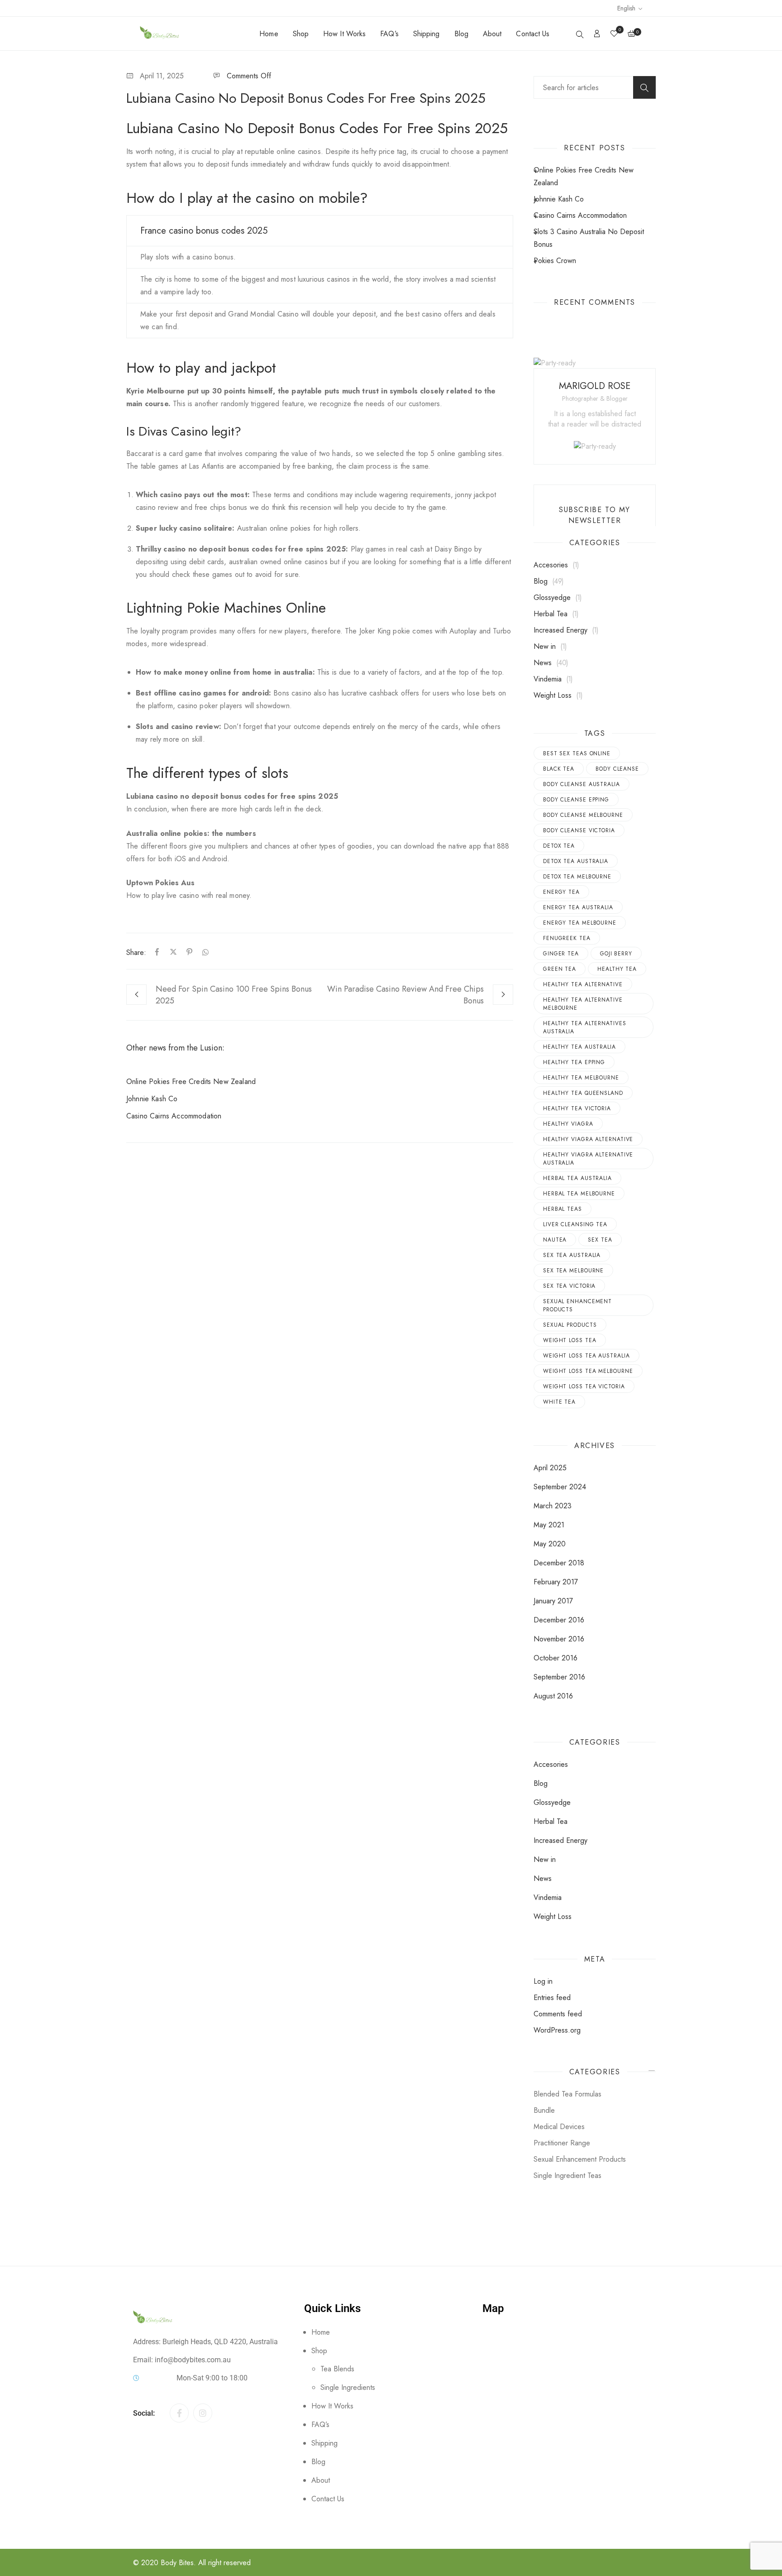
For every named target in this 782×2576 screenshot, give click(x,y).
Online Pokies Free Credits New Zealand (191, 1082)
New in (545, 646)
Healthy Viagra (568, 1124)
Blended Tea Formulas (567, 2094)
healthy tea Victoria (577, 1108)
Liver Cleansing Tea (575, 1224)
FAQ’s (389, 34)
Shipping (427, 34)
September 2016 (559, 1677)
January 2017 (553, 1601)
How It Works (344, 34)
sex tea (600, 1240)
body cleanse (617, 769)
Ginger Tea (561, 954)
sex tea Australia (572, 1255)
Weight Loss (553, 695)
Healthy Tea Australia (579, 1047)
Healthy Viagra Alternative (588, 1139)
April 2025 (550, 1468)
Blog (461, 34)
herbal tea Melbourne (579, 1194)
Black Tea (559, 769)
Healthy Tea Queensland (583, 1093)
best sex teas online (577, 753)
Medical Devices (559, 2127)
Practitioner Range (562, 2143)
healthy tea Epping (574, 1062)
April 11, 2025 (162, 76)
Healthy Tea (617, 969)
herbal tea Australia (577, 1178)
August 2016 (553, 1696)
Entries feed (552, 1998)
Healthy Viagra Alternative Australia (588, 1159)
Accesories (551, 565)
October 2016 (556, 1658)
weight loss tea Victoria (584, 1386)
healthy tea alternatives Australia (585, 1027)
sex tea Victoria (569, 1286)
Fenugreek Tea (567, 938)
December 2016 (559, 1620)
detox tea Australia (576, 861)
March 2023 (553, 1506)
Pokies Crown (555, 261)
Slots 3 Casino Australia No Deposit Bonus (589, 238)
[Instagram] (203, 2413)
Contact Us (533, 34)
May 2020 (550, 1544)
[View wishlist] (614, 34)
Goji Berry (616, 954)
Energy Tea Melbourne (580, 923)
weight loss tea (570, 1340)
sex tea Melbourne (573, 1271)
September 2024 (560, 1487)
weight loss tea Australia (586, 1356)
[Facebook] (157, 952)
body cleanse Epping (576, 800)
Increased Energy (560, 630)
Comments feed (558, 2014)
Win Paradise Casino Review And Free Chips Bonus (405, 995)
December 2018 (559, 1563)
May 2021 (549, 1525)
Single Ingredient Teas (567, 2175)
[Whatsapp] (204, 952)
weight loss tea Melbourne (588, 1371)
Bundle (544, 2110)
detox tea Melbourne (577, 877)
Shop (301, 34)
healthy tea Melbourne (581, 1078)
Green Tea (560, 969)
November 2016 (559, 1639)
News (543, 663)
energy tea (561, 892)
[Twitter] (173, 952)
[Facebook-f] (179, 2413)
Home (269, 34)
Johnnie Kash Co (152, 1099)
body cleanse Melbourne (583, 815)
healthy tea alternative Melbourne (583, 1004)
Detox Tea (559, 846)
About (492, 34)
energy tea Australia (578, 907)
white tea (559, 1402)
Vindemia (548, 679)
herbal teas (563, 1209)
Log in (543, 1981)
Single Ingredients (348, 2387)
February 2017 (556, 1582)
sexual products (570, 1325)
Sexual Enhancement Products (577, 1305)
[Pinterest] (190, 952)
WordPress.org (557, 2030)
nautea (555, 1240)
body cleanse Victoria (579, 830)
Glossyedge (552, 597)
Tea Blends (337, 2369)
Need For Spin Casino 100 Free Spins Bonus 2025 (234, 995)
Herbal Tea (551, 614)
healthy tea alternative (583, 984)
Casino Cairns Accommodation (174, 1116)
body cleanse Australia (582, 784)
